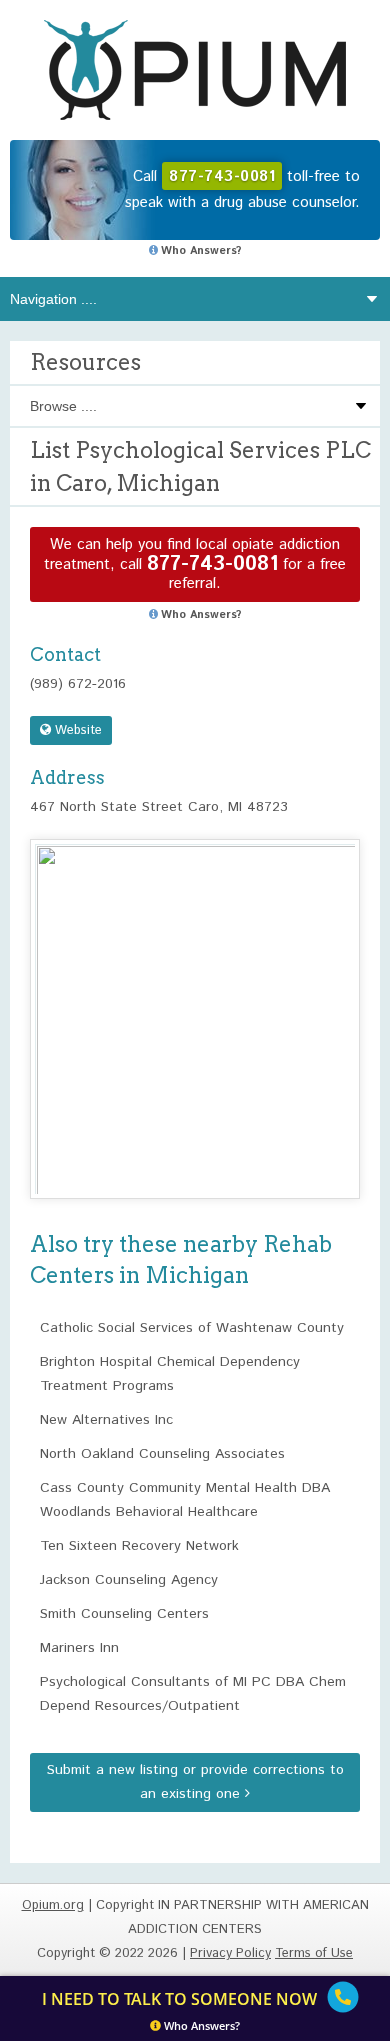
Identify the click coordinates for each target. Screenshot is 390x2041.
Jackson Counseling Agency (129, 1580)
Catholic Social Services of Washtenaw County (192, 1328)
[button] (195, 1000)
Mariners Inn (79, 1648)
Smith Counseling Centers (124, 1614)
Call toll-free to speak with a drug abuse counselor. (242, 189)
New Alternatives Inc (106, 1420)
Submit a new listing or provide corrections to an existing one (195, 1782)
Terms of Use (314, 1953)
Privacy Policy (230, 1953)
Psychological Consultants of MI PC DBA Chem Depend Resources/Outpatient (193, 1694)
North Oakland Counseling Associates (162, 1454)
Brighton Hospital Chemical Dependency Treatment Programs (170, 1374)
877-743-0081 (212, 564)
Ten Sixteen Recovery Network (139, 1546)
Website (76, 730)
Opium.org (195, 70)
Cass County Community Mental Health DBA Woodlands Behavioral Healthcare (185, 1500)
